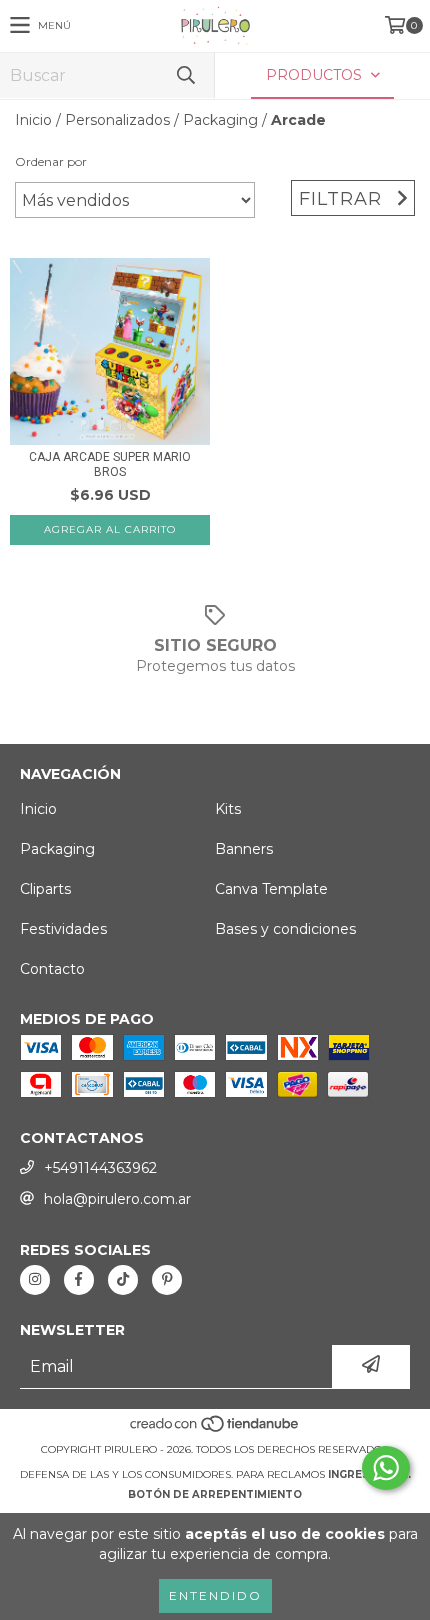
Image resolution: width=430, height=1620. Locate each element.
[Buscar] (185, 75)
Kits (228, 809)
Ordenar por (51, 161)
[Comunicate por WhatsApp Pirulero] (386, 1468)
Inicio (33, 120)
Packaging (220, 120)
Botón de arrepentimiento (215, 1494)
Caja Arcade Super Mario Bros (110, 464)
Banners (244, 849)
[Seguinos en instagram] (35, 1280)
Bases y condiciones (285, 929)
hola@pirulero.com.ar (117, 1199)
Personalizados (117, 120)
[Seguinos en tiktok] (123, 1280)
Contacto (52, 969)
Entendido (215, 1595)
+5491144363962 (100, 1168)
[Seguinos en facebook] (79, 1280)
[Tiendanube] (215, 1429)
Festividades (63, 929)
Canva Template (271, 889)
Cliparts (45, 889)
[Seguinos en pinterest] (167, 1280)
